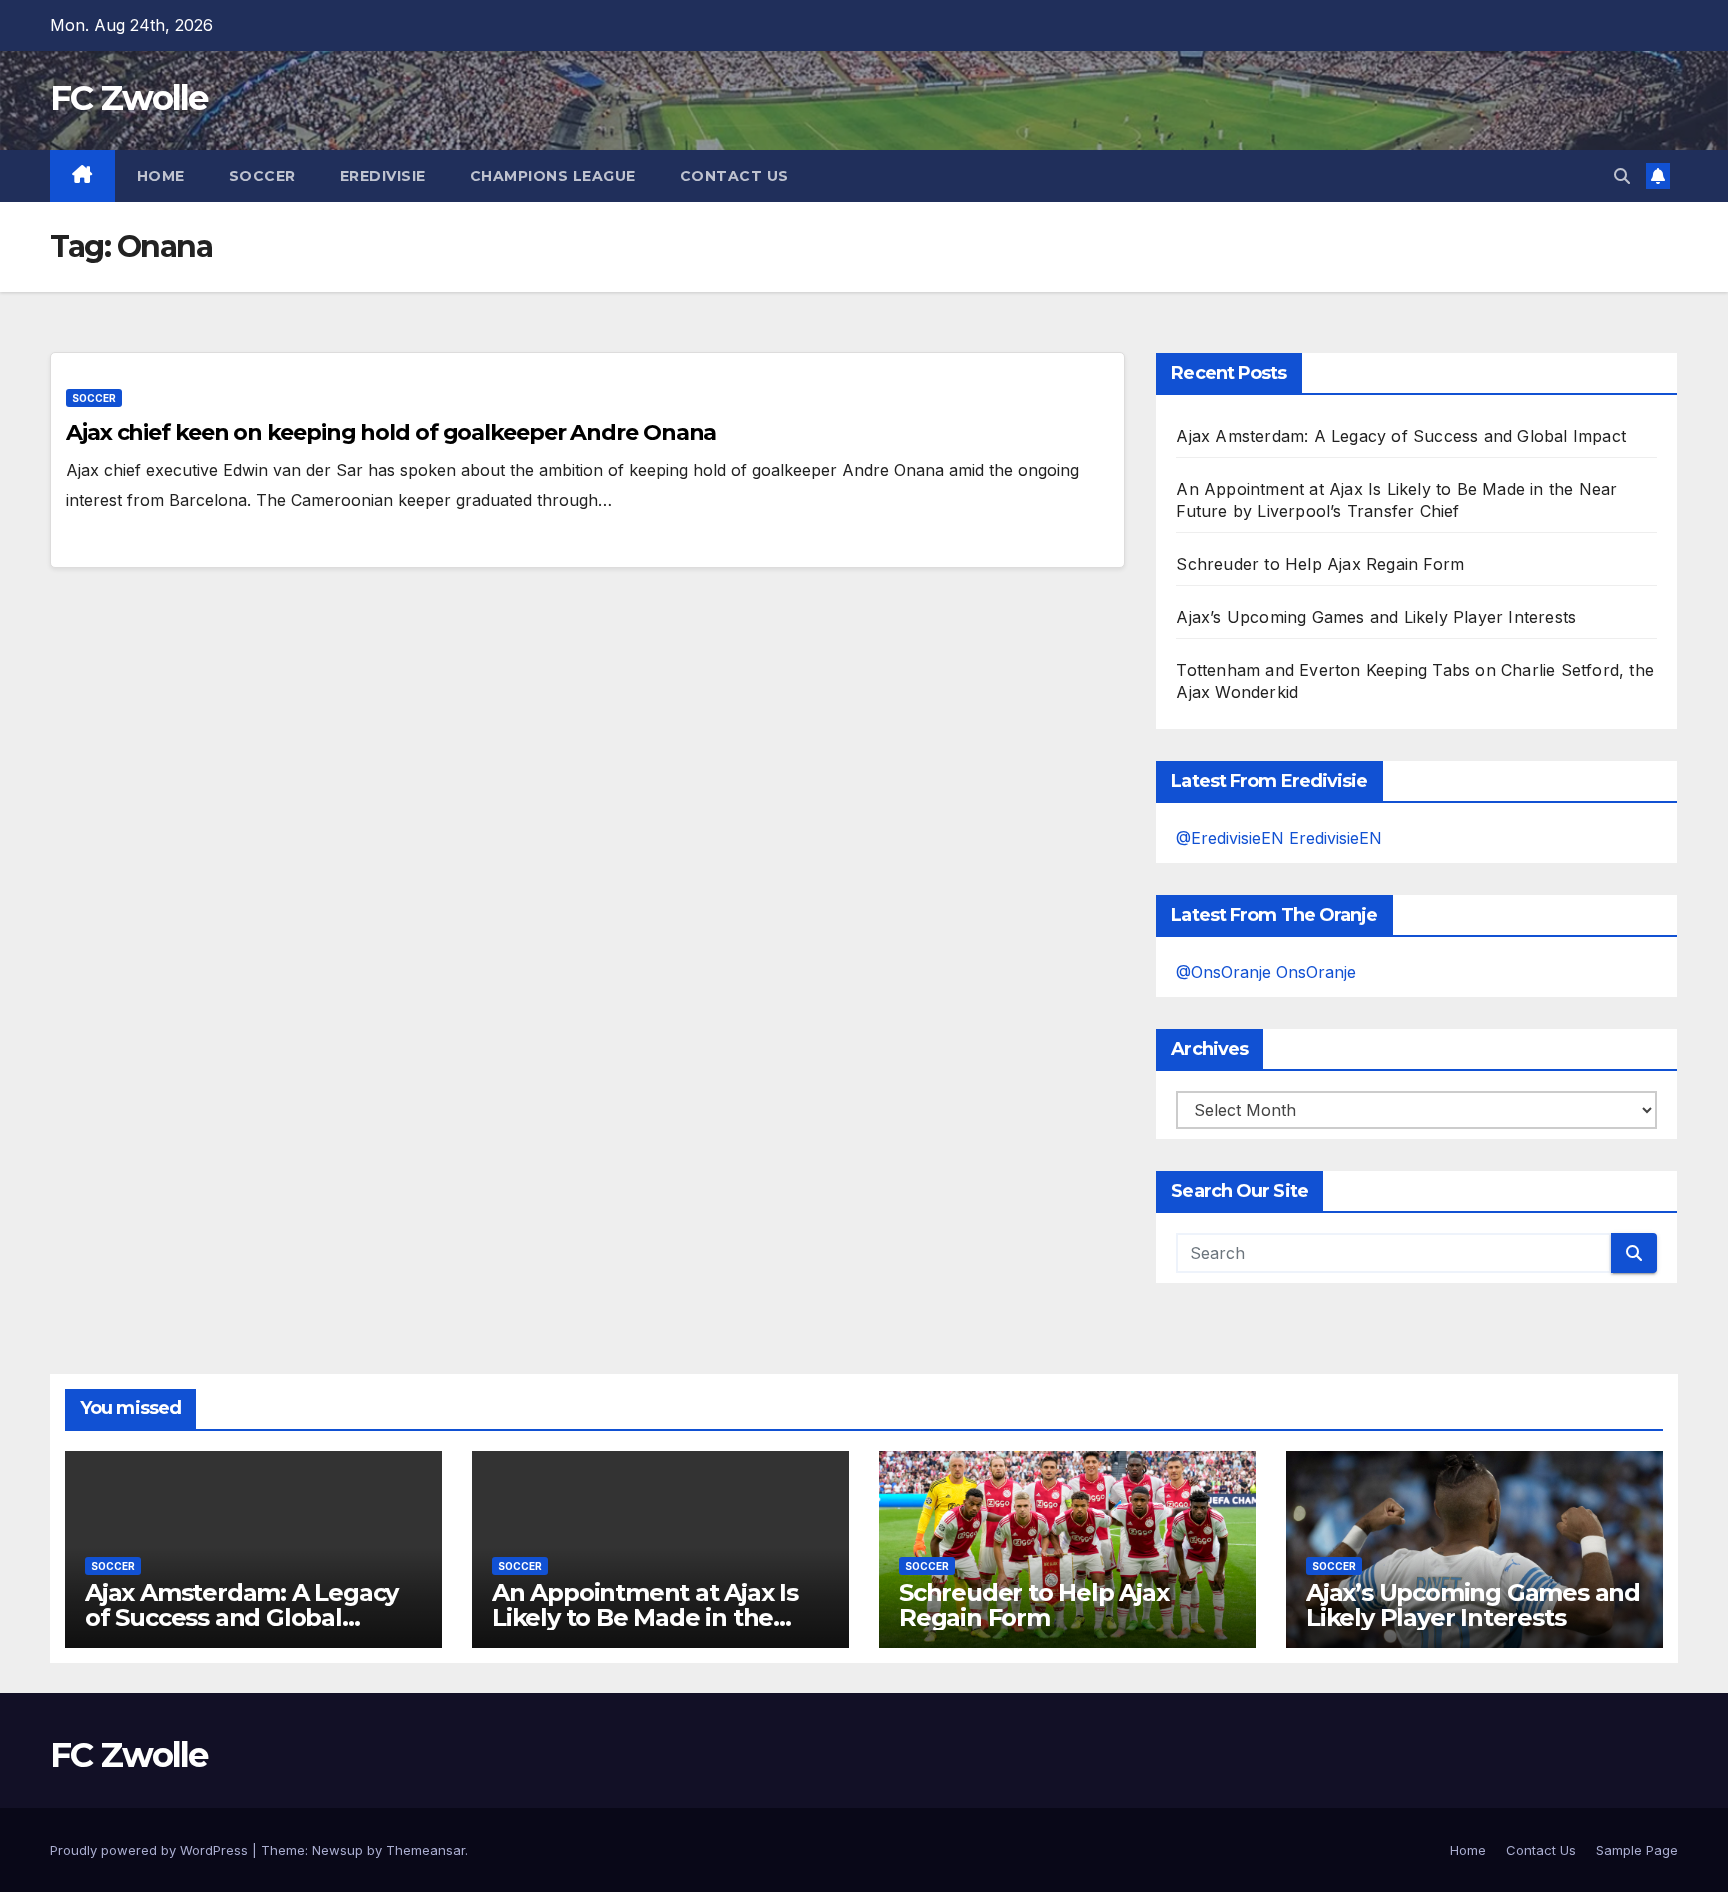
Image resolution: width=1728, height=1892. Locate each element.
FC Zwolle (129, 98)
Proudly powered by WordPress (151, 1850)
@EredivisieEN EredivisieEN (1279, 838)
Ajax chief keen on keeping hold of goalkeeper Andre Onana (391, 432)
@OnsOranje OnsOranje (1266, 972)
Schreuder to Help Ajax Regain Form (1320, 564)
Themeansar (425, 1850)
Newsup (337, 1850)
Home (161, 176)
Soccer (262, 176)
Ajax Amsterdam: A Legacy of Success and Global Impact (1401, 436)
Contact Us (734, 176)
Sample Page (1637, 1850)
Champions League (553, 176)
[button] (1622, 176)
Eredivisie (383, 176)
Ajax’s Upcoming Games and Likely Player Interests (1376, 617)
